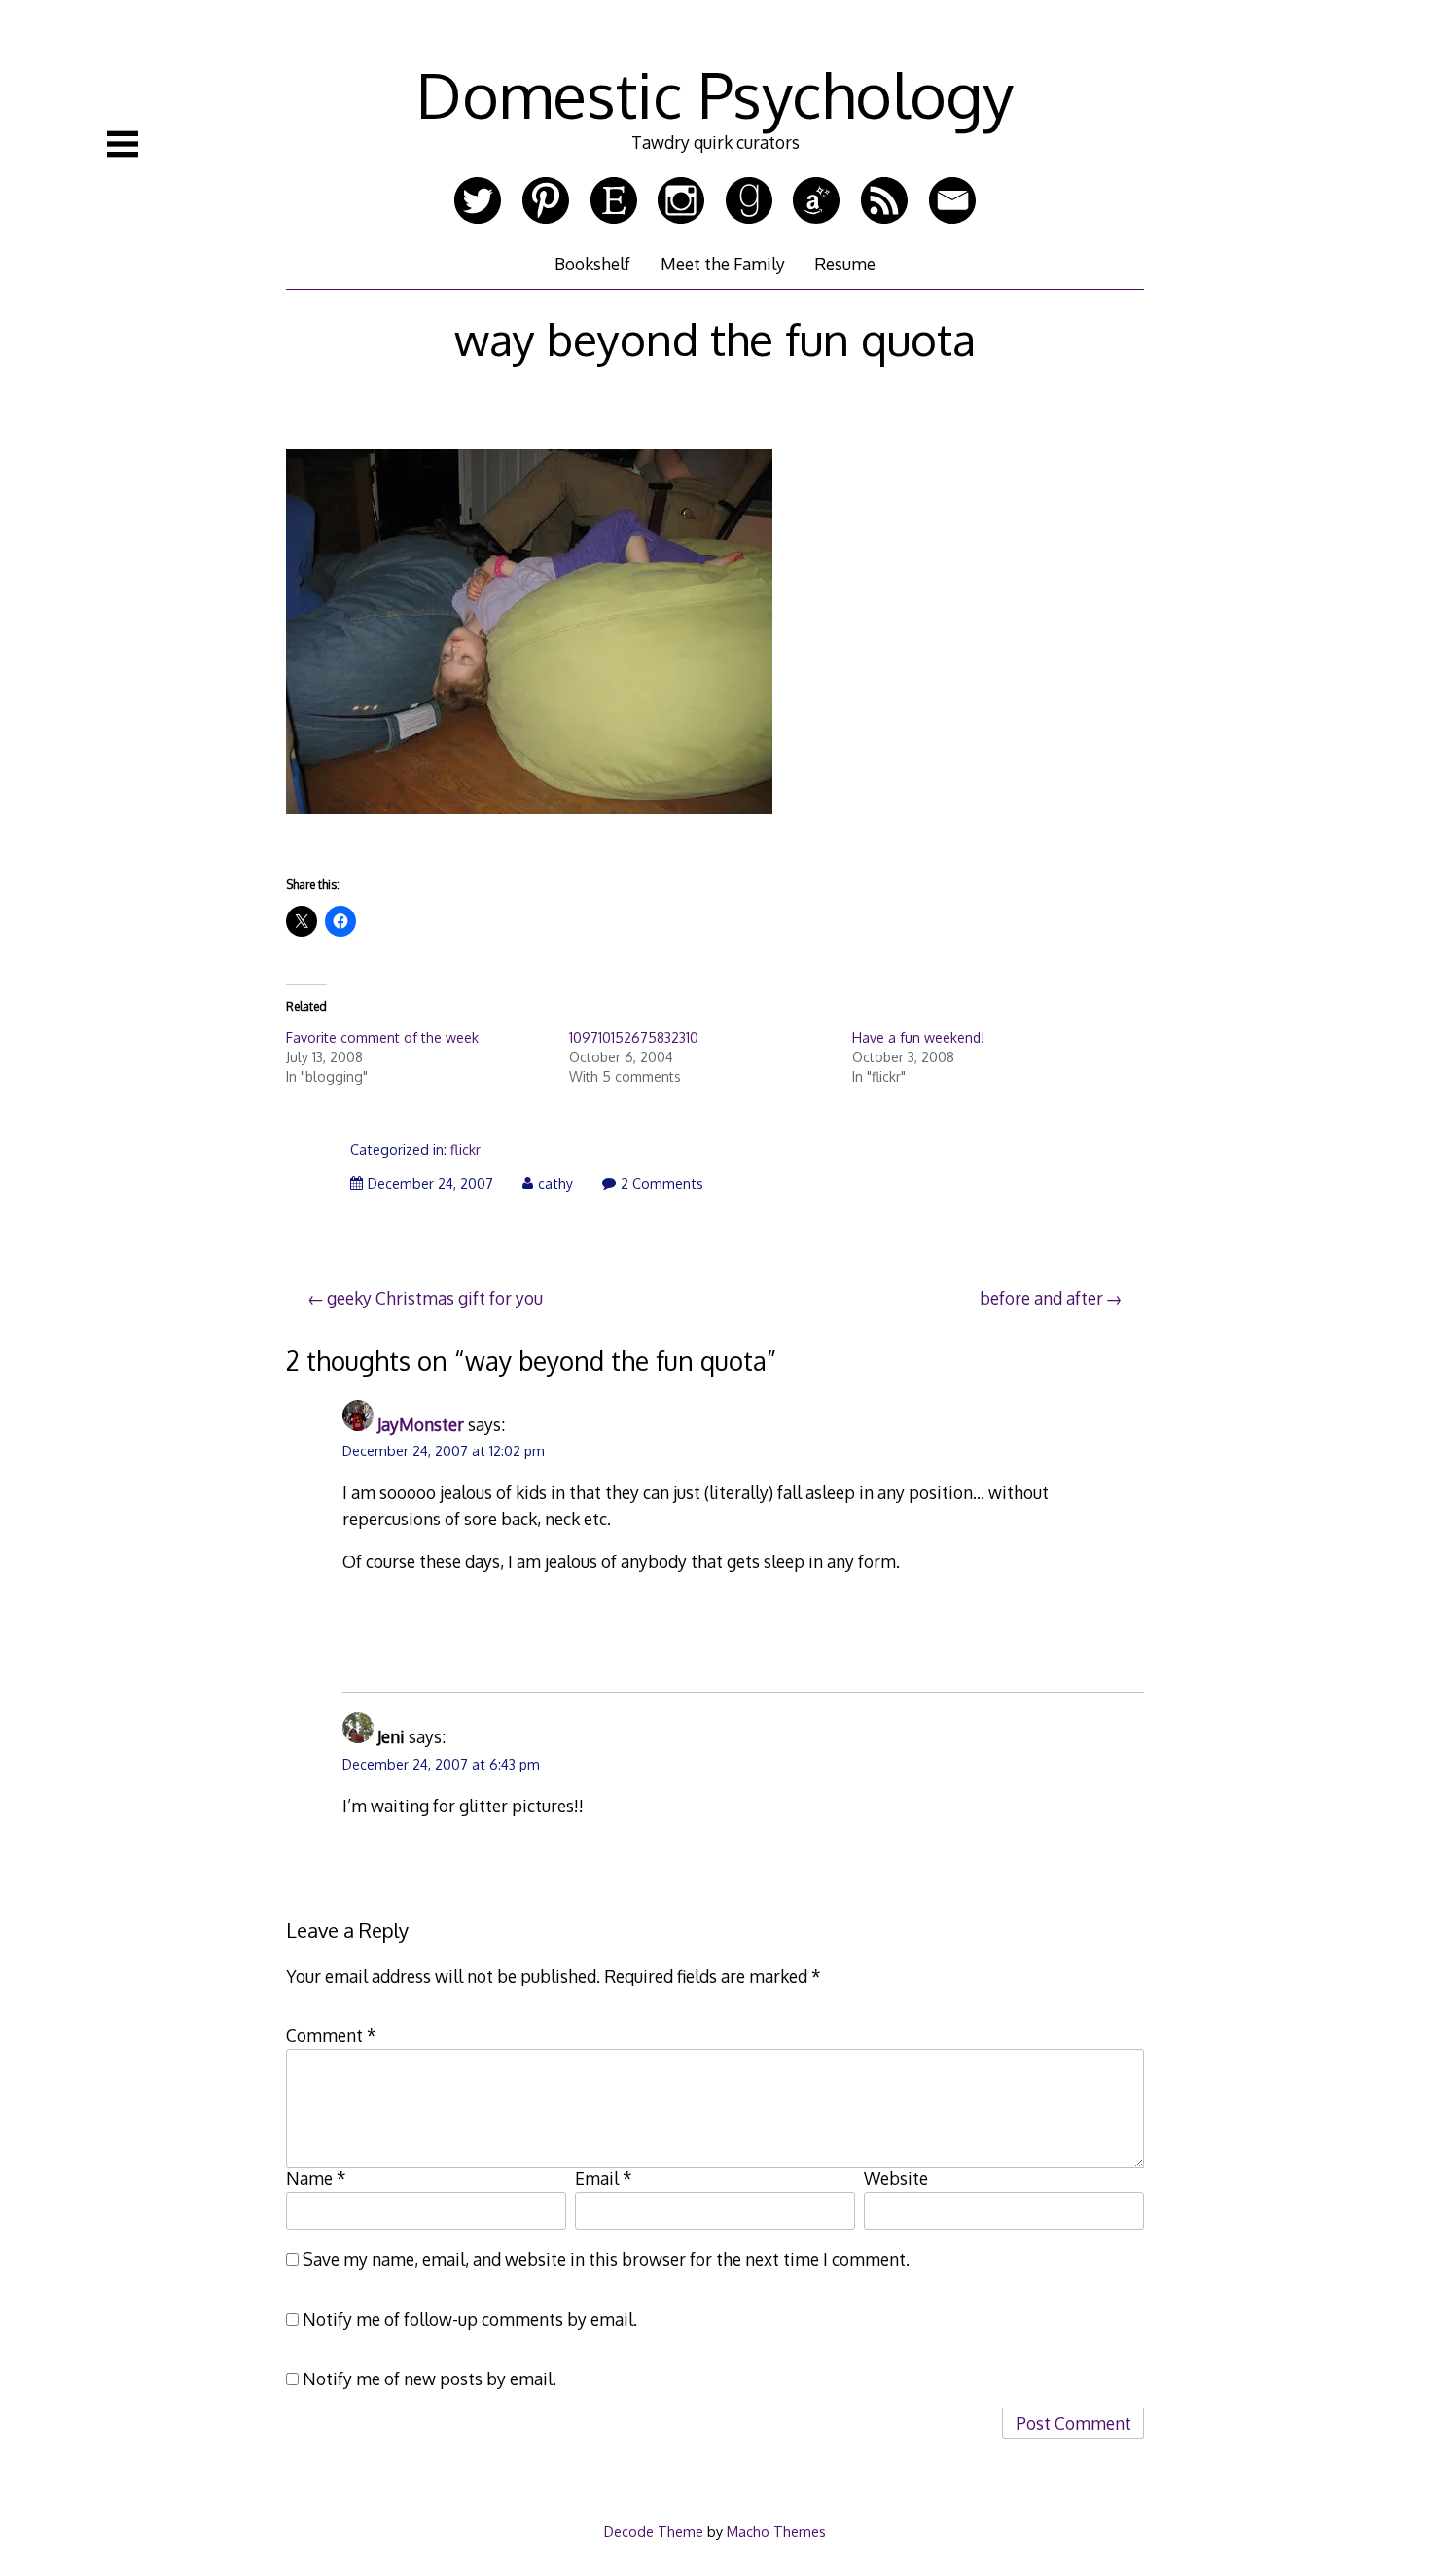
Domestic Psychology (715, 94)
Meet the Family (723, 264)
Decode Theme (654, 2531)
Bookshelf (592, 264)
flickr (465, 1149)
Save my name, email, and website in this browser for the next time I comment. (606, 2259)
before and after (1041, 1298)
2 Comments (662, 1183)
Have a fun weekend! (918, 1038)
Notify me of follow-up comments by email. (470, 2319)
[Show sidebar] (123, 144)
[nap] (529, 829)
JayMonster (421, 1424)
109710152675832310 (634, 1038)
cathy (555, 1183)
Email (604, 2178)
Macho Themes (776, 2531)
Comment (331, 2035)
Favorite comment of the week (382, 1038)
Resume (845, 264)
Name (316, 2178)
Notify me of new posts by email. (429, 2379)
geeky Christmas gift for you (435, 1298)
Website (896, 2178)
